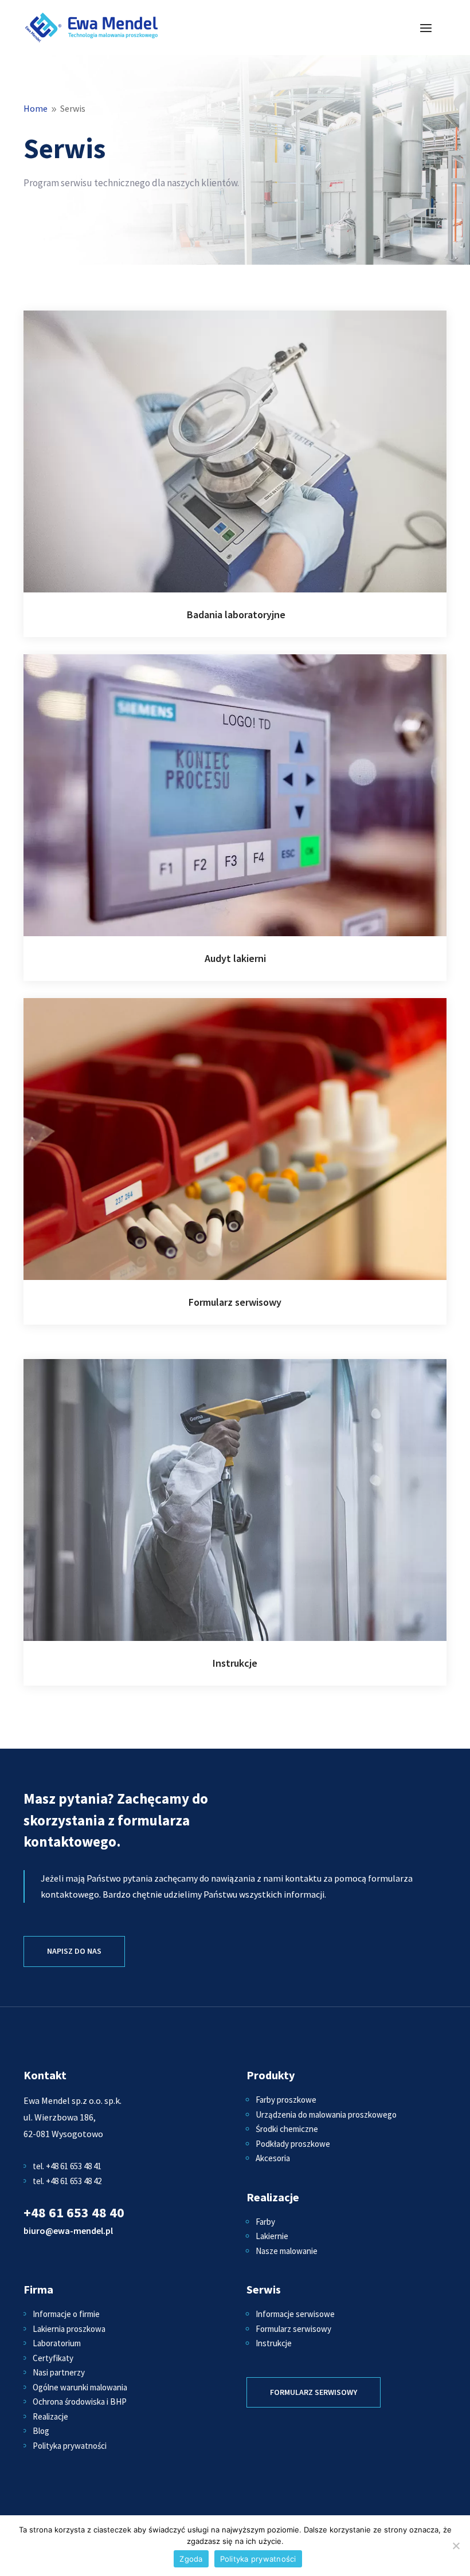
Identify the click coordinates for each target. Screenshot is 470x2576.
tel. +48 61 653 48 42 (67, 2181)
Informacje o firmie (66, 2314)
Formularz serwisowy (293, 2329)
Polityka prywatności (70, 2446)
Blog (41, 2431)
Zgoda (191, 2559)
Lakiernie (272, 2236)
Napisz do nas (74, 1951)
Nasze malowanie (287, 2251)
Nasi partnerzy (59, 2372)
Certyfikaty (53, 2358)
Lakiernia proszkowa (69, 2329)
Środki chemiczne (287, 2129)
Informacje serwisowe (295, 2314)
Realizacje (50, 2416)
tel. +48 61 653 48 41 (67, 2166)
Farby (265, 2222)
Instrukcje (274, 2343)
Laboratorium (57, 2343)
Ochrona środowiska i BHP (80, 2402)
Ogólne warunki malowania (80, 2387)
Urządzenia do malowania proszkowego (326, 2114)
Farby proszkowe (286, 2100)
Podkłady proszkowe (293, 2144)
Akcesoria (273, 2158)
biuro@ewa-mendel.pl (68, 2231)
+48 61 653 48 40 (74, 2212)
